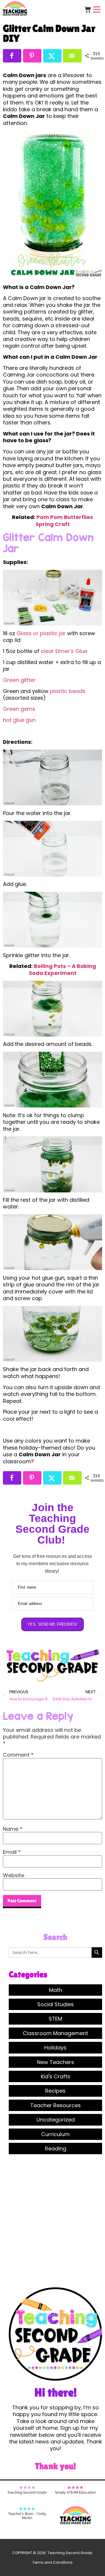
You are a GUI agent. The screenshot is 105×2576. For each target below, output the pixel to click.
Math (56, 1990)
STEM (55, 2019)
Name (13, 1829)
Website (14, 1875)
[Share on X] (52, 56)
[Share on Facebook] (12, 56)
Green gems (19, 709)
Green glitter (19, 680)
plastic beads (68, 691)
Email (12, 1852)
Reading (56, 2149)
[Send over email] (72, 56)
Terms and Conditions (52, 2562)
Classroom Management (55, 2033)
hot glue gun (19, 720)
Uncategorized (56, 2120)
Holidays (55, 2048)
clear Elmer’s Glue (64, 651)
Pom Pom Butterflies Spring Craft (64, 520)
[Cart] (88, 9)
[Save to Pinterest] (32, 56)
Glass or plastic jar (41, 633)
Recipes (55, 2091)
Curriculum (55, 2134)
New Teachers (56, 2062)
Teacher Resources (56, 2105)
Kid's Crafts (56, 2076)
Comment (18, 1755)
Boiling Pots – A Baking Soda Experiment (62, 969)
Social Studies (56, 2004)
